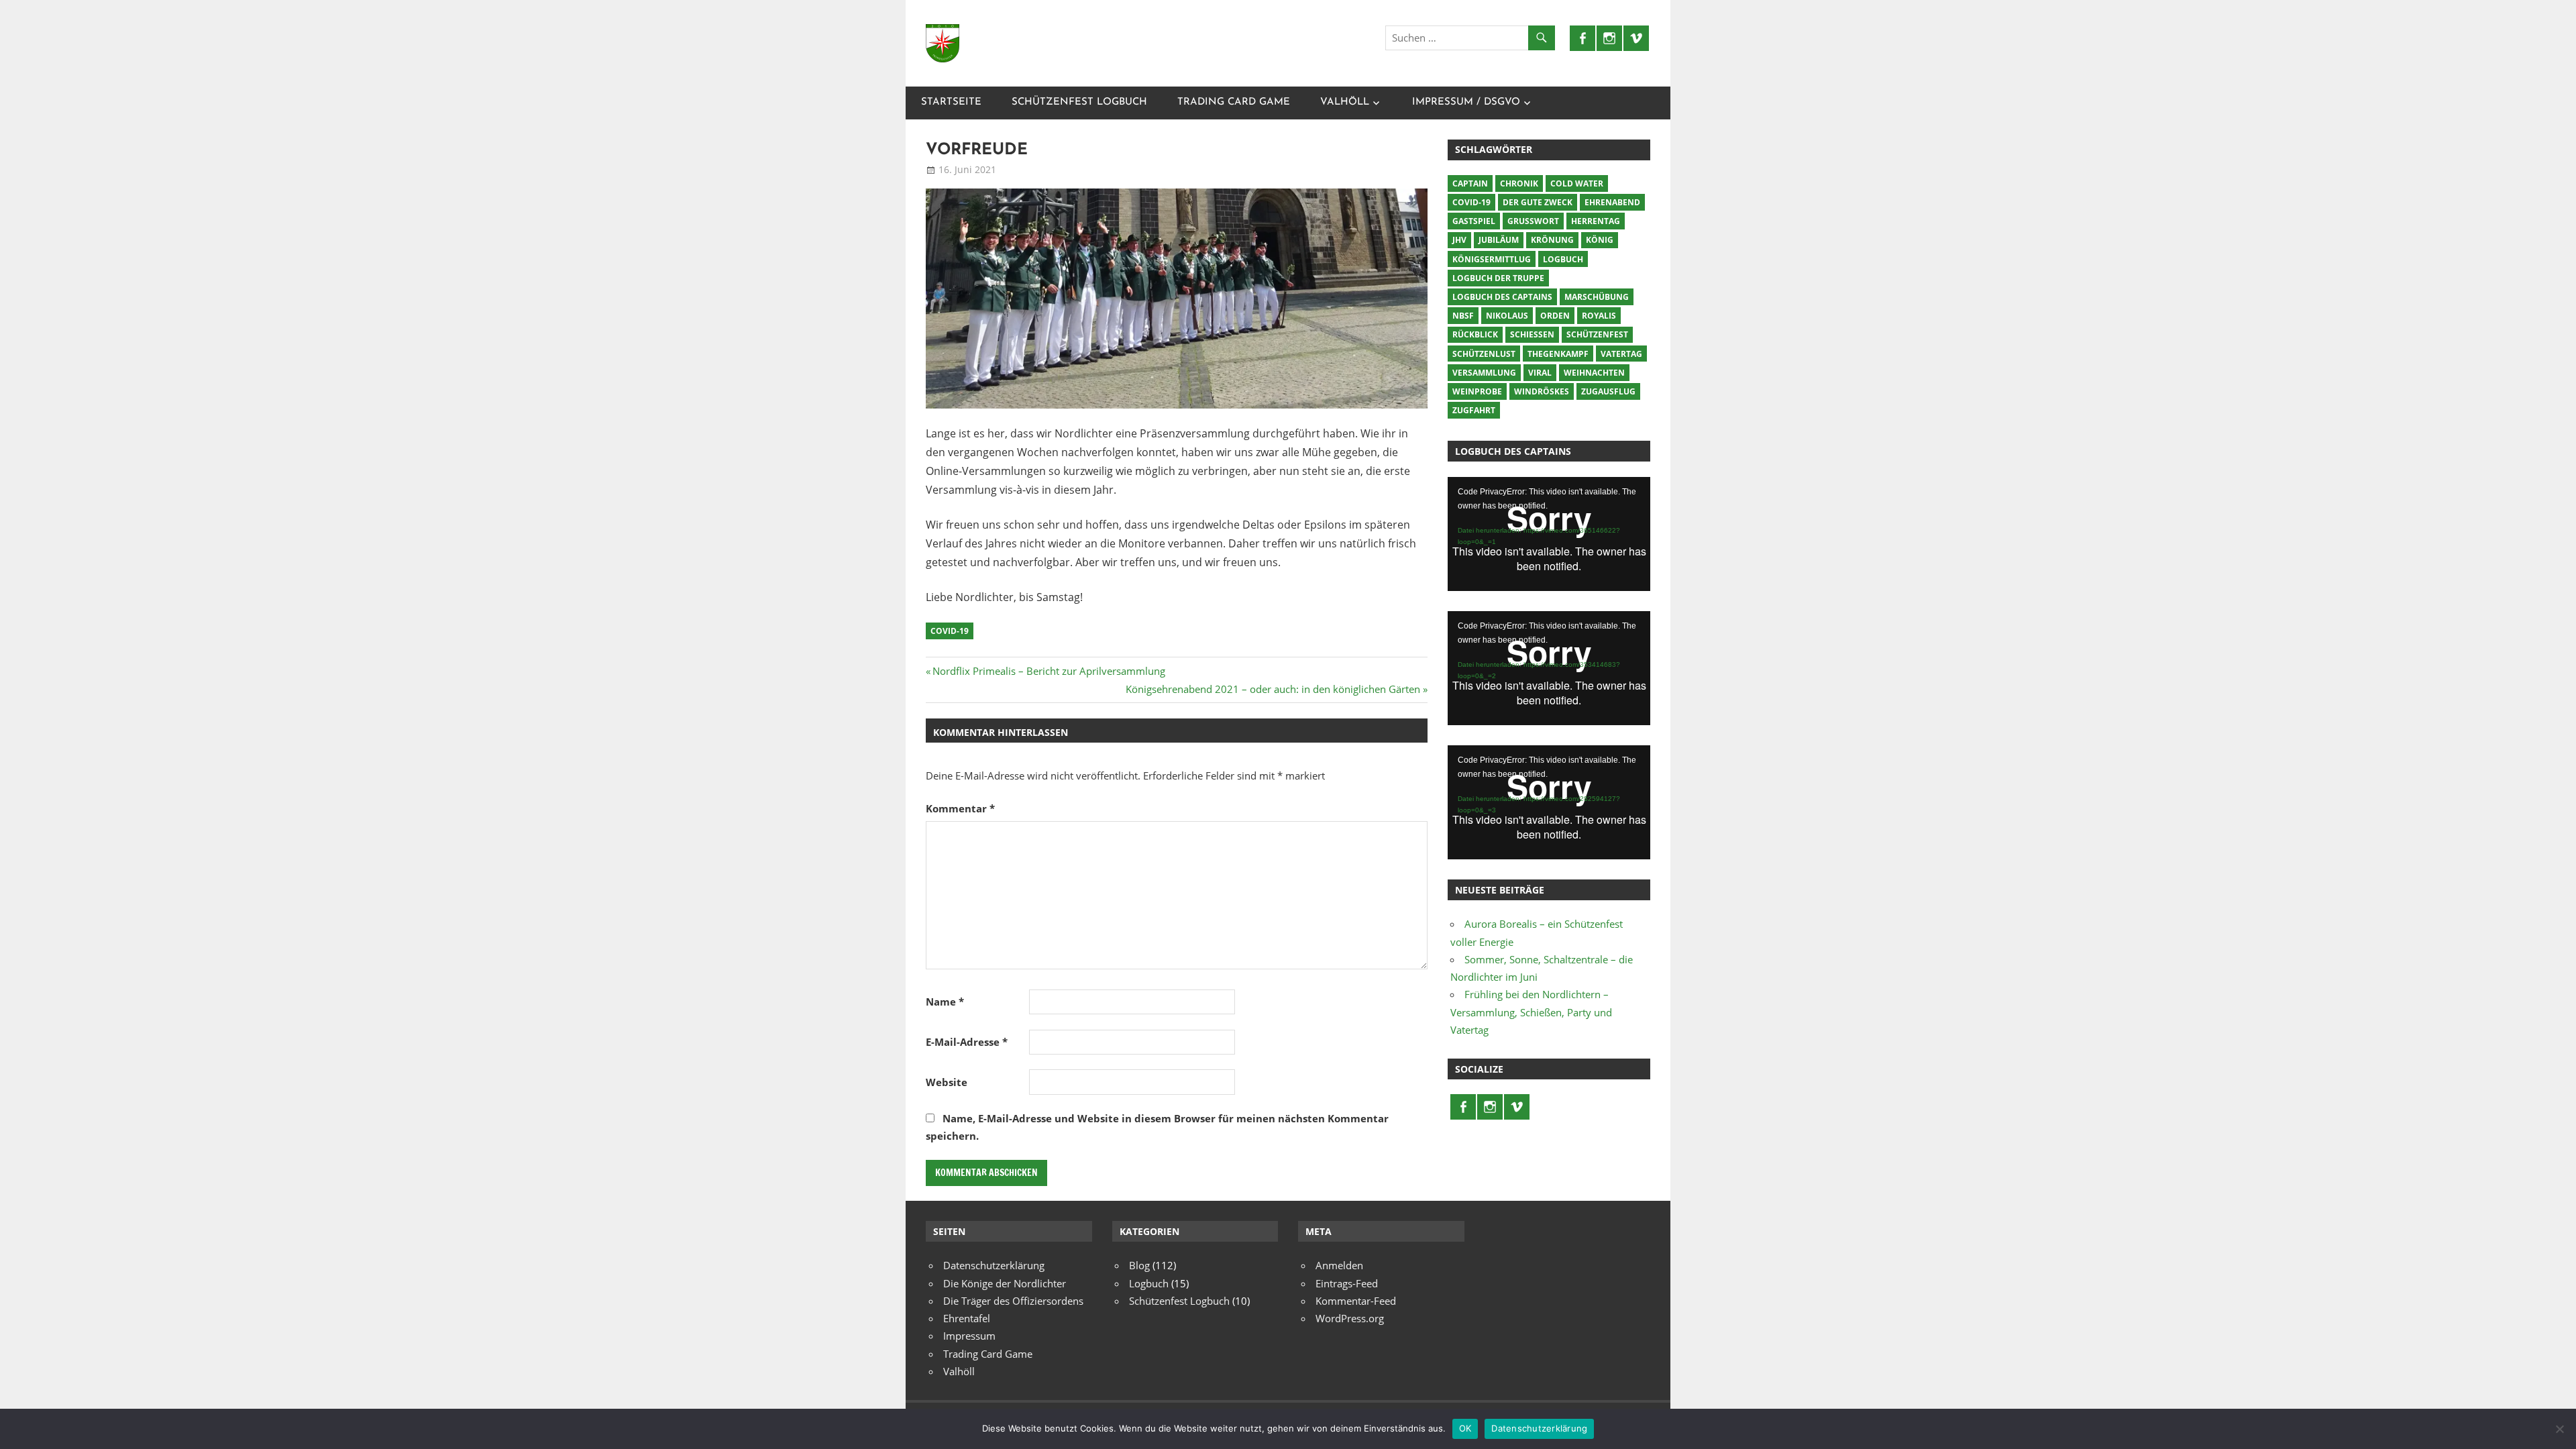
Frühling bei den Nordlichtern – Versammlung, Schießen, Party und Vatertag (1531, 1012)
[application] (1549, 534)
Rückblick (1475, 334)
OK (1465, 1428)
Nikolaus (1507, 316)
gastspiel (1474, 221)
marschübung (1597, 297)
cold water (1577, 183)
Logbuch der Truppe (1498, 278)
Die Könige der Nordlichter (1005, 1283)
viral (1540, 373)
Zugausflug (1608, 391)
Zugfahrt (1474, 410)
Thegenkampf (1558, 354)
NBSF (1463, 316)
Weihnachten (1594, 373)
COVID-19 (950, 631)
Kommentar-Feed (1356, 1301)
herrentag (1596, 221)
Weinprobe (1477, 391)
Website (947, 1082)
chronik (1519, 183)
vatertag (1621, 354)
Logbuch (1563, 259)
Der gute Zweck (1538, 202)
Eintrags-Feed (1347, 1283)
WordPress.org (1350, 1318)
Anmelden (1339, 1265)
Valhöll (1345, 102)
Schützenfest (1597, 334)
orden (1555, 316)
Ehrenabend (1612, 202)
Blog (1139, 1265)
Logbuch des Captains (1502, 297)
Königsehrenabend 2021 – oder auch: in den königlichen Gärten (1273, 689)
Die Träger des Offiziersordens (1013, 1301)
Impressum (969, 1336)
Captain (1470, 183)
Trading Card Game (1234, 102)
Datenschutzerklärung (994, 1265)
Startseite (951, 102)
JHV (1459, 240)
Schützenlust (1484, 354)
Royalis (1599, 316)
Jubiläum (1499, 240)
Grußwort (1533, 221)
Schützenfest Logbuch (1079, 102)
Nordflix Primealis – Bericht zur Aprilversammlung (1049, 671)
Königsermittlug (1492, 259)
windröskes (1542, 391)
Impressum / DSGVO (1466, 102)
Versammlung (1484, 373)
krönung (1552, 240)
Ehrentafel (967, 1318)
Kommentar (960, 808)
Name (945, 1002)
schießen (1532, 334)
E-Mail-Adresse (967, 1042)
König (1600, 240)
